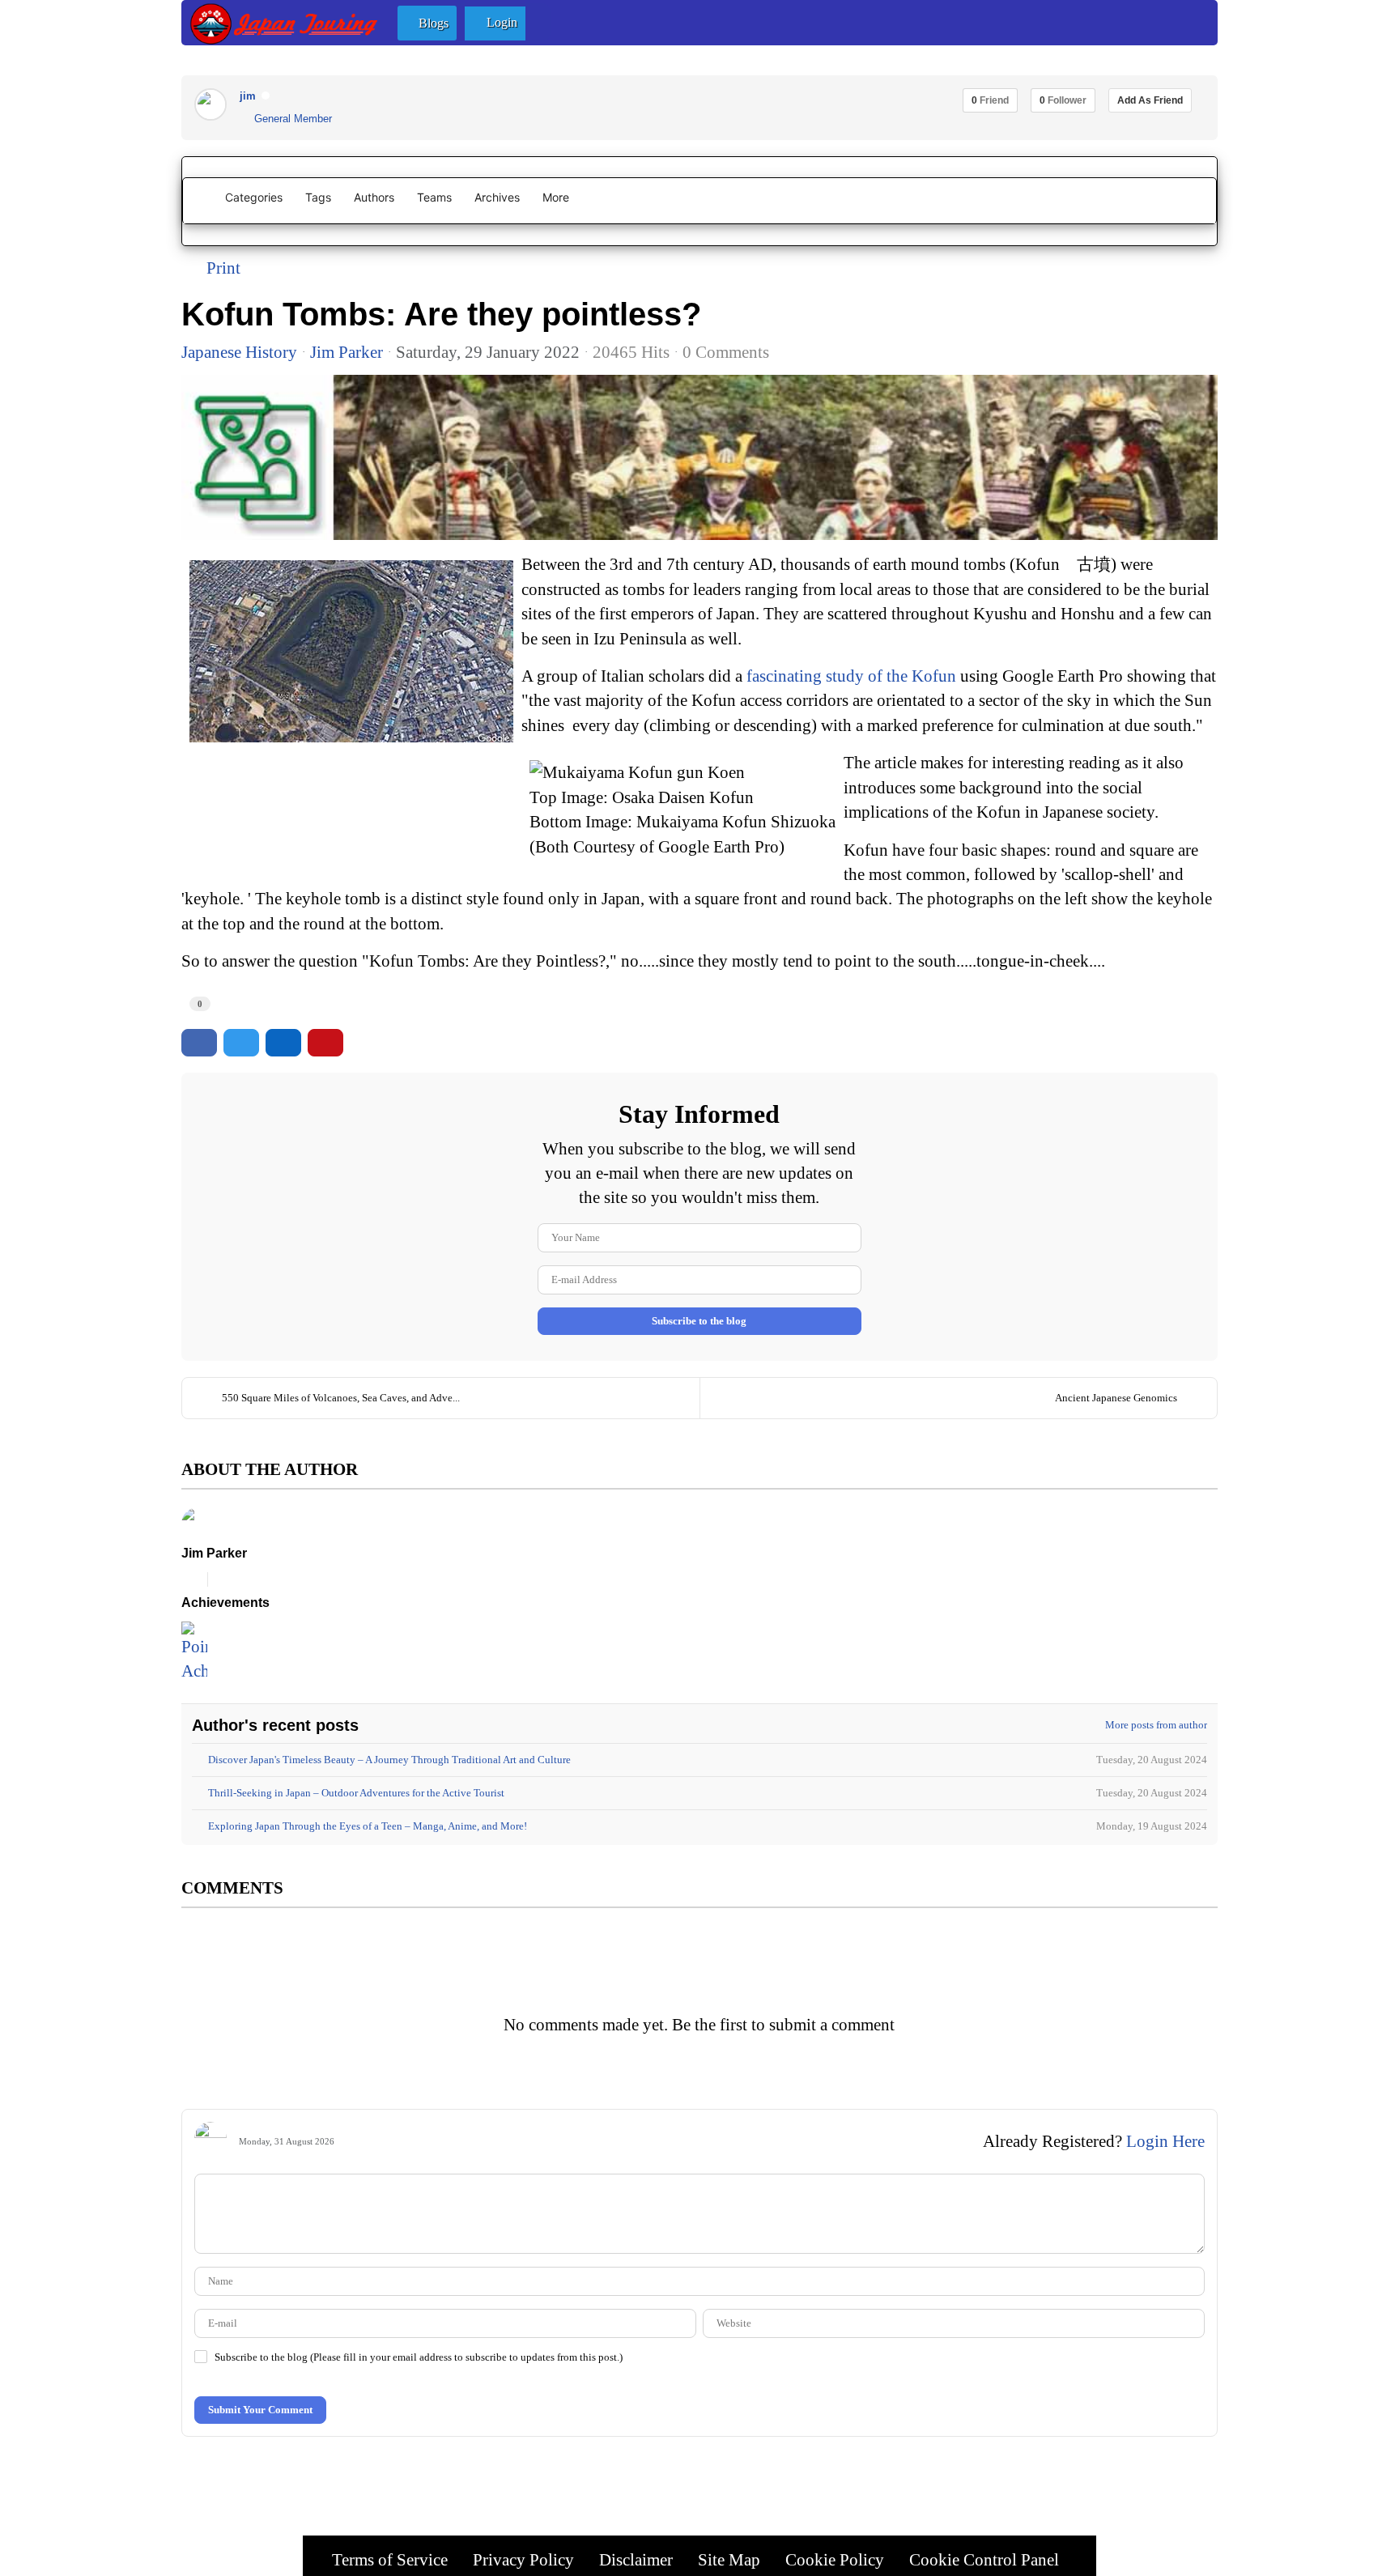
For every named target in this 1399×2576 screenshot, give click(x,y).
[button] (427, 23)
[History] (699, 457)
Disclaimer (636, 2559)
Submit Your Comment (260, 2410)
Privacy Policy (523, 2559)
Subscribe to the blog (699, 1321)
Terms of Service (390, 2559)
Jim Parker (347, 352)
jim (248, 96)
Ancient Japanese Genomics (1116, 1398)
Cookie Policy (835, 2559)
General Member (290, 119)
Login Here (1165, 2141)
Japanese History (239, 352)
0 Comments (726, 352)
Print (223, 268)
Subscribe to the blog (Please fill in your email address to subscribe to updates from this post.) (419, 2357)
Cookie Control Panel (984, 2559)
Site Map (729, 2559)
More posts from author (1156, 1725)
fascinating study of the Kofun (851, 676)
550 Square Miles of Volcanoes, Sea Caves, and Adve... (341, 1398)
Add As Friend (1150, 100)
